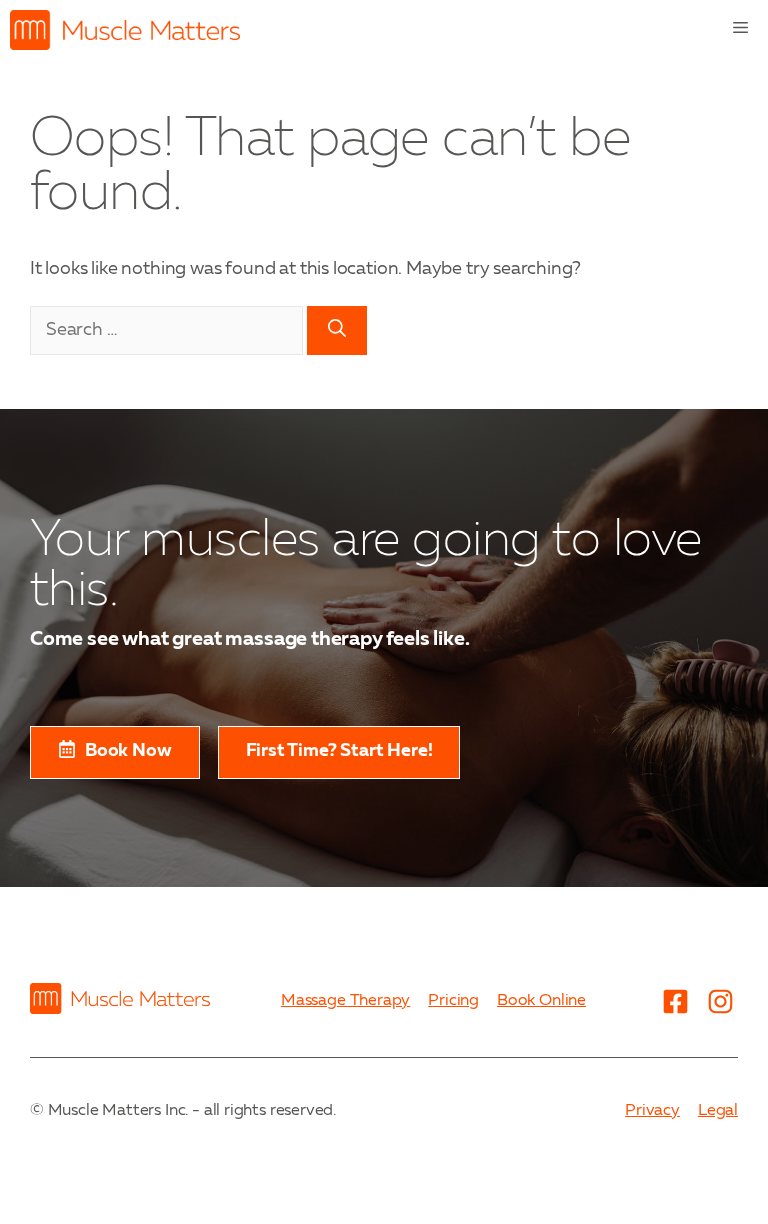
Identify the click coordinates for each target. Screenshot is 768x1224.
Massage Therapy (345, 1001)
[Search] (337, 330)
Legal (718, 1111)
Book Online (541, 1001)
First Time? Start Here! (339, 751)
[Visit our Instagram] (720, 1002)
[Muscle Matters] (125, 30)
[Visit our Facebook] (675, 1002)
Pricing (453, 1001)
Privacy (652, 1111)
